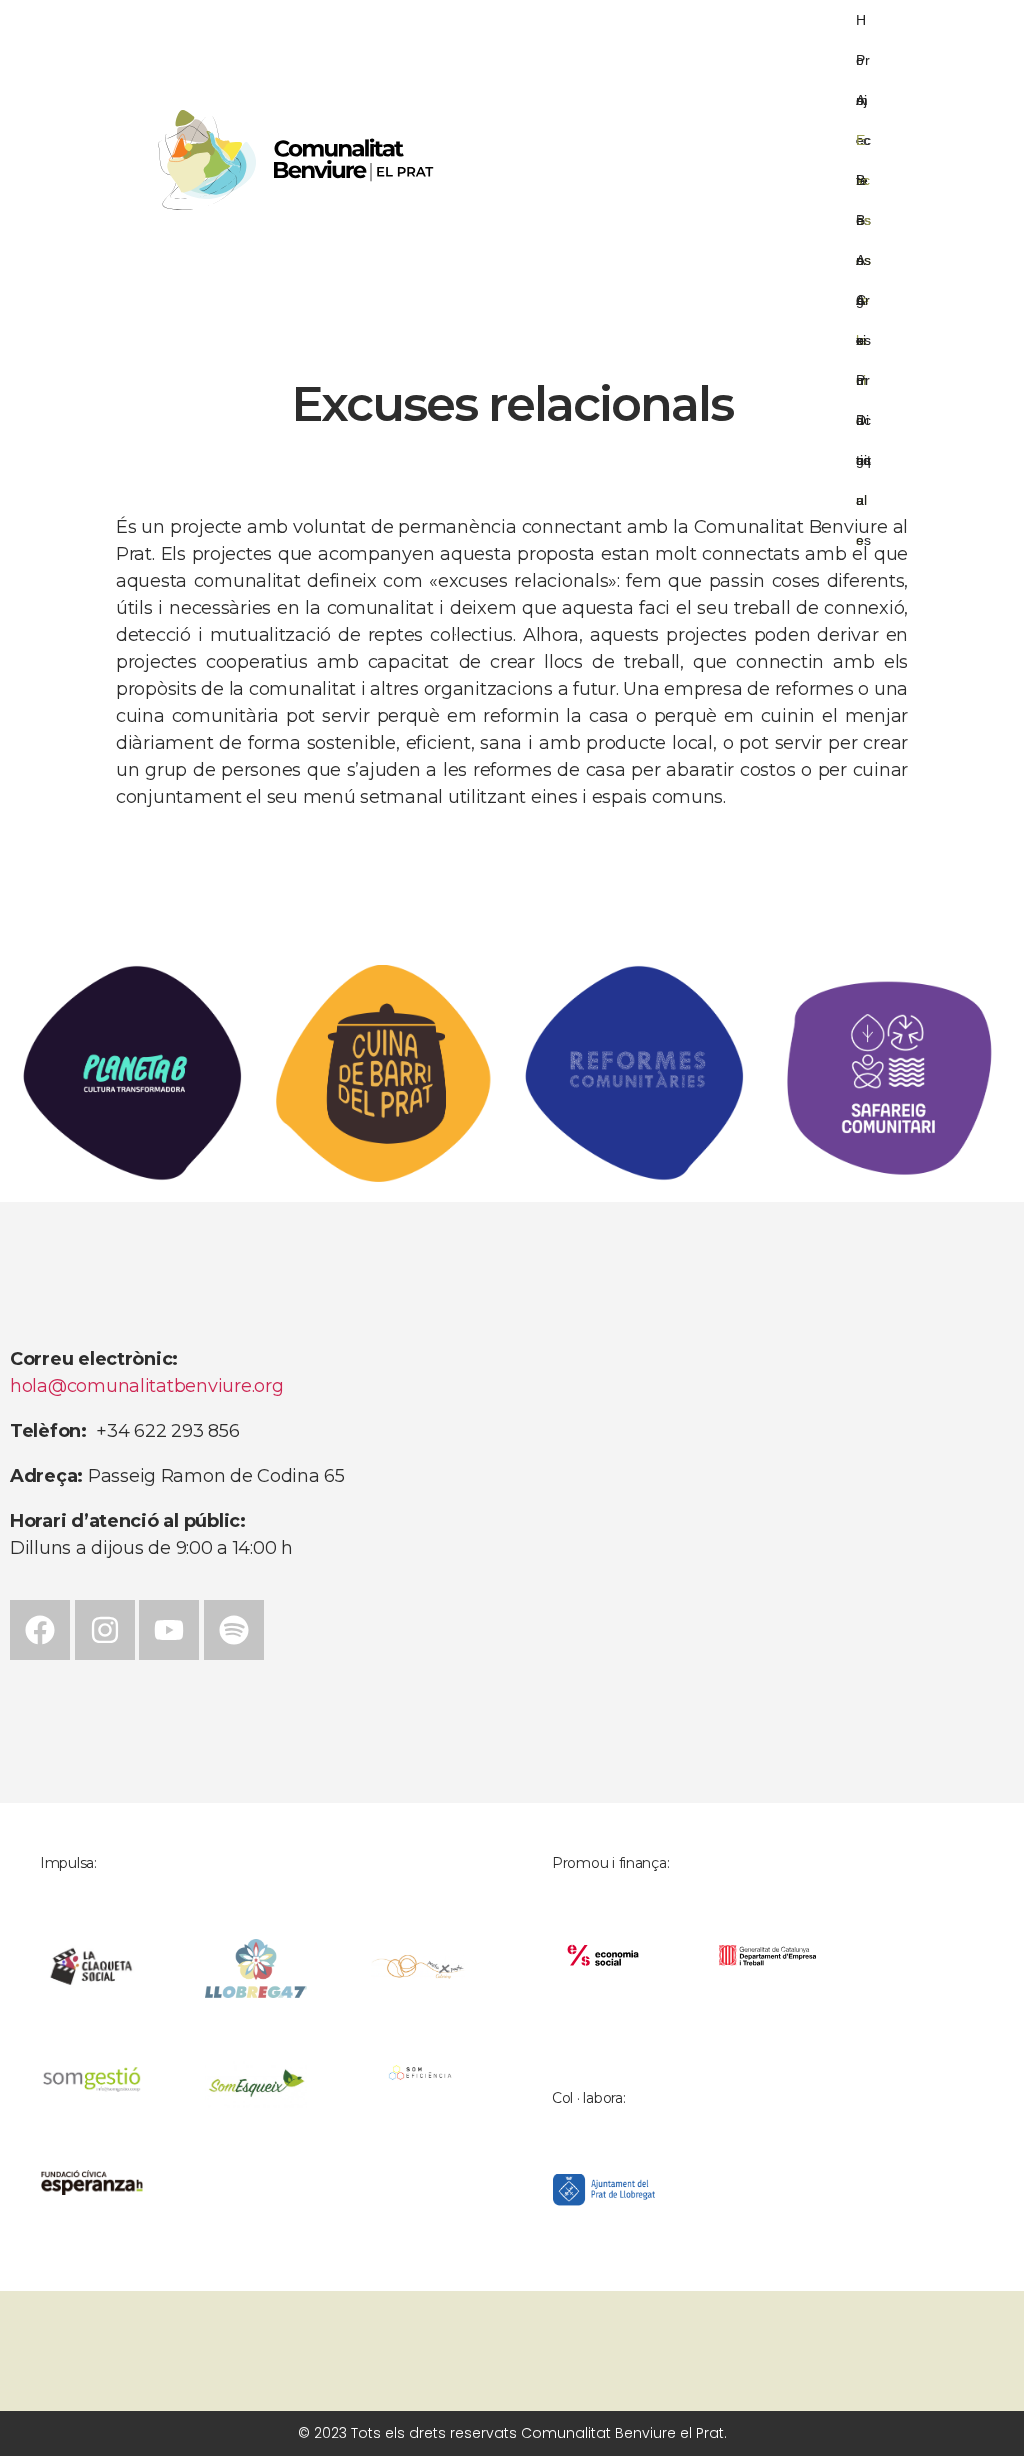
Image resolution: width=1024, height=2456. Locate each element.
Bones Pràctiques (863, 226)
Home (862, 26)
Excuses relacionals (863, 146)
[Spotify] (234, 1630)
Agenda (860, 266)
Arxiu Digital (863, 306)
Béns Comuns (863, 186)
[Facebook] (40, 1630)
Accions (863, 106)
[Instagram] (105, 1630)
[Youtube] (169, 1630)
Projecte (863, 66)
